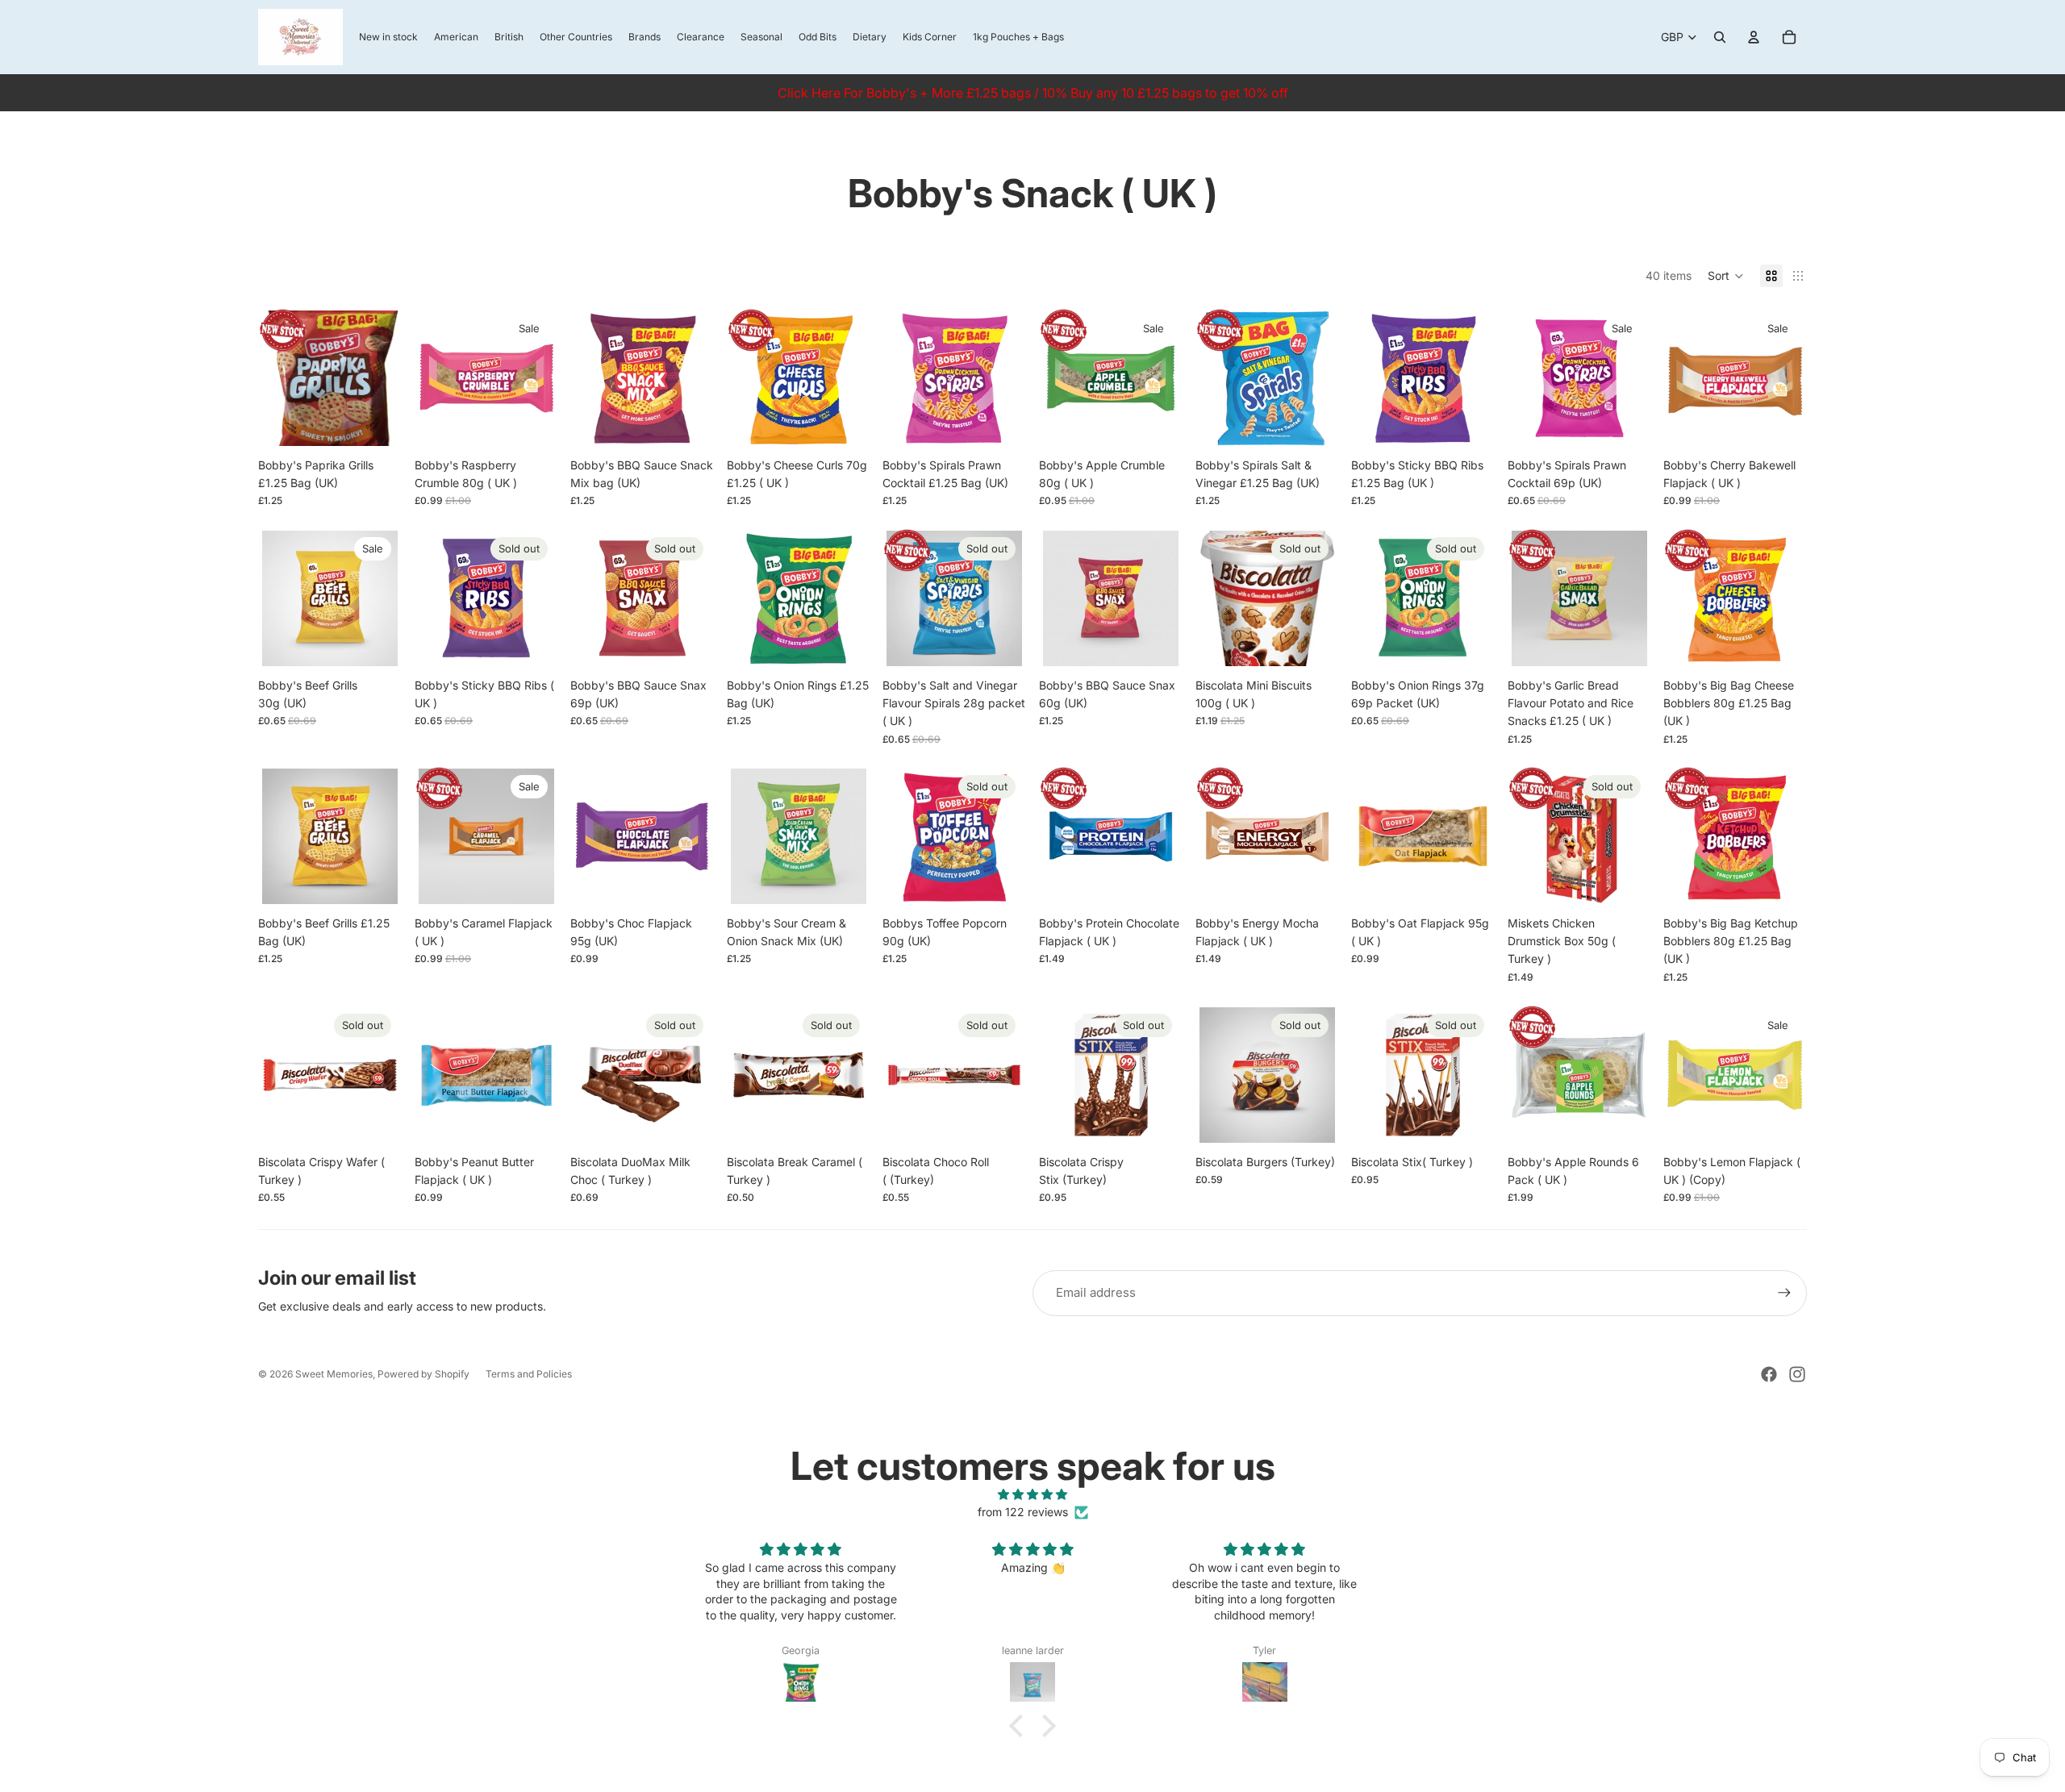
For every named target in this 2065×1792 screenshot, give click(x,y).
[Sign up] (1784, 1293)
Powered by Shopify (423, 1374)
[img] (1032, 1494)
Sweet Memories (334, 1374)
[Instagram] (1797, 1374)
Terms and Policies (529, 1374)
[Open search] (1720, 37)
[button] (1726, 276)
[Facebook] (1769, 1374)
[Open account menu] (1754, 37)
